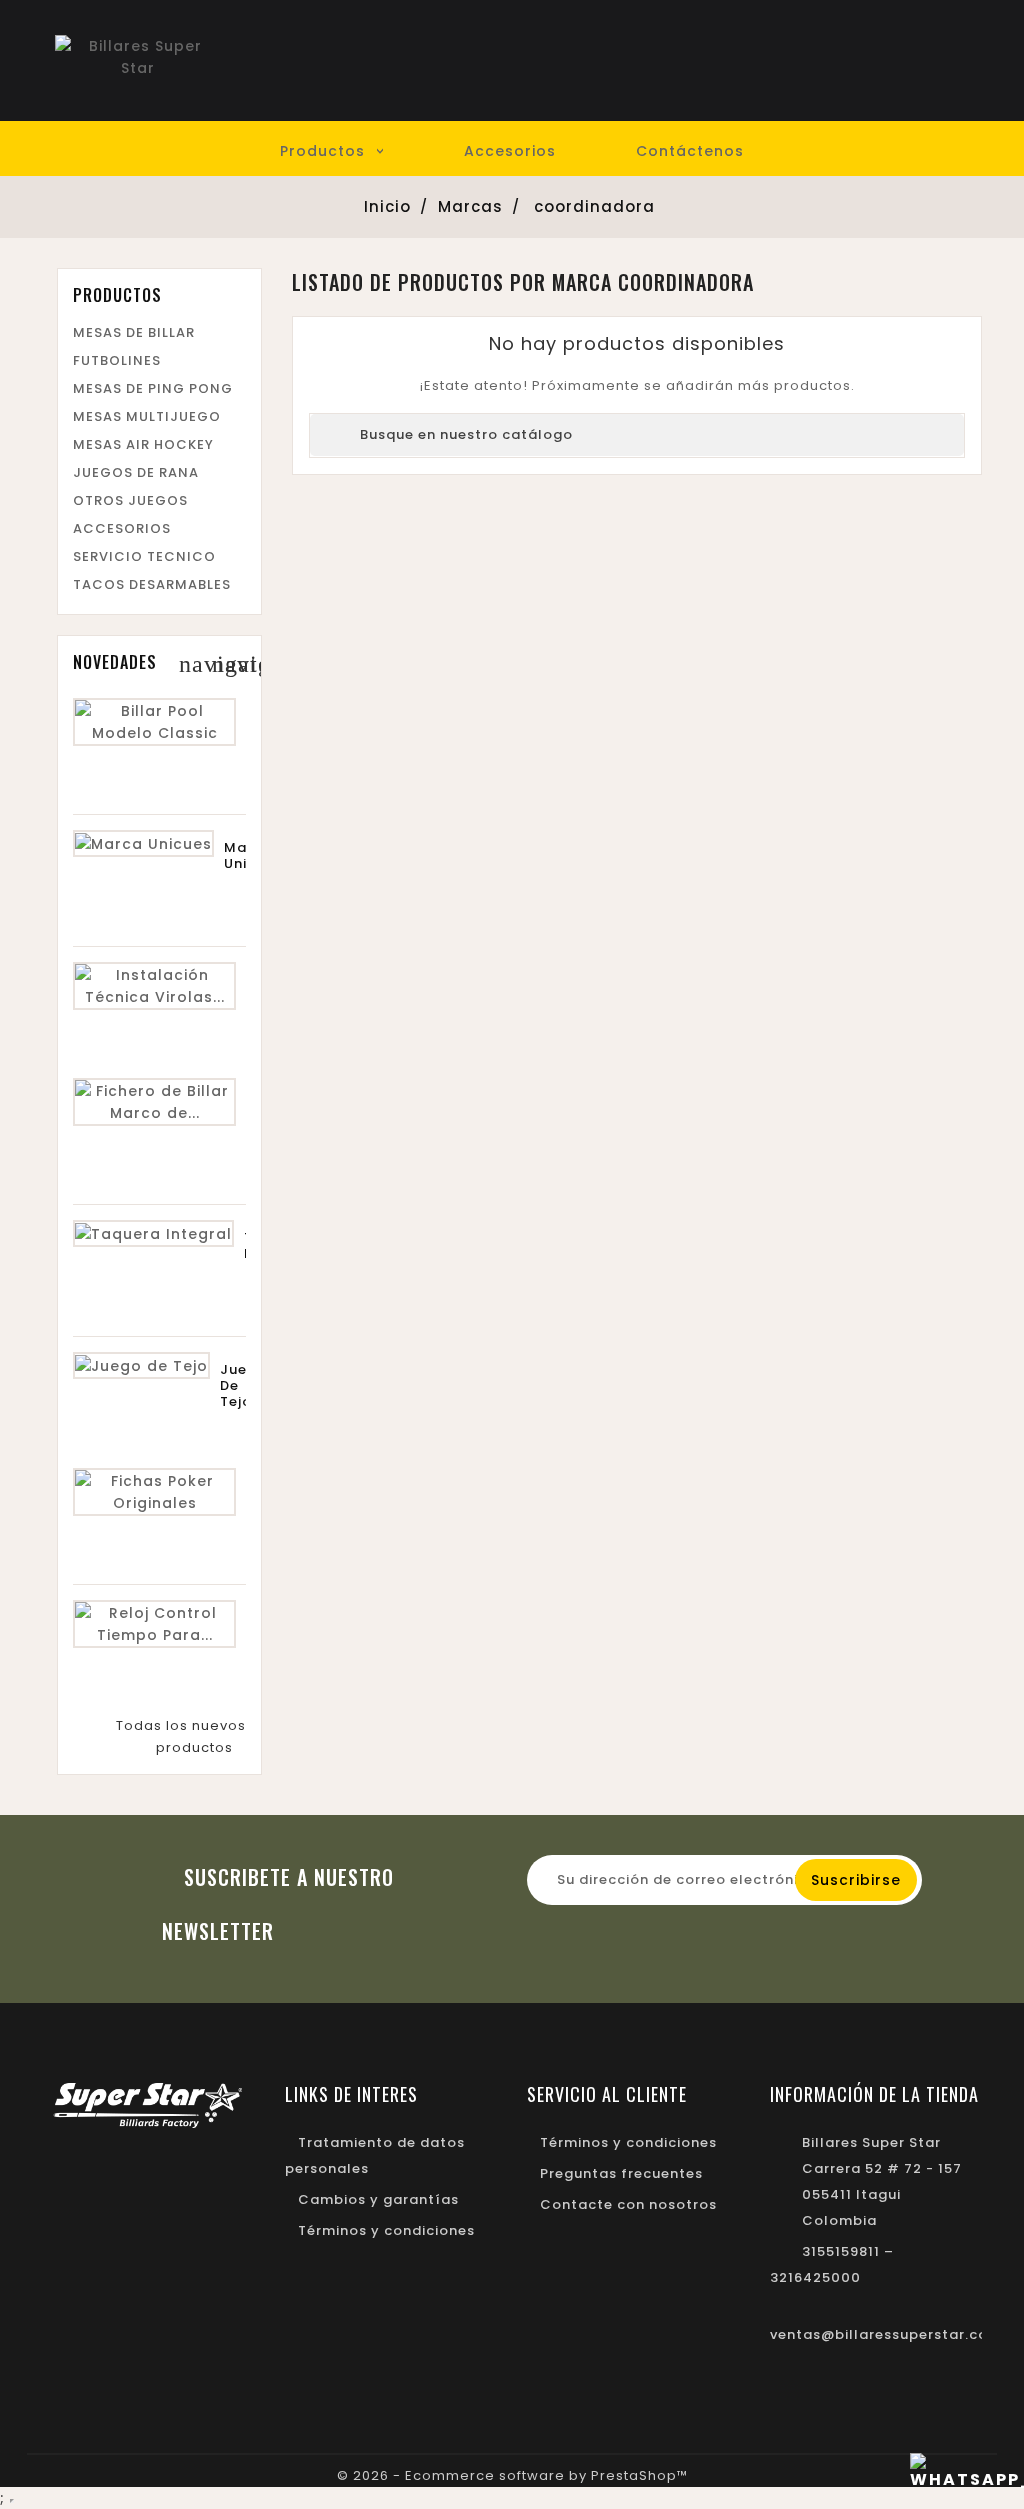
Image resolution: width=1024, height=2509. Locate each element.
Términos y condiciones (386, 2230)
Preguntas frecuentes (621, 2173)
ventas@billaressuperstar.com (886, 2334)
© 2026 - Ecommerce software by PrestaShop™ (512, 2475)
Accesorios (510, 151)
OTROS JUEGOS (130, 500)
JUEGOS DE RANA (136, 472)
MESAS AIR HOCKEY (143, 444)
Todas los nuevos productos (181, 1736)
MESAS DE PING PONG (153, 388)
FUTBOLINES (117, 360)
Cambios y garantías (378, 2199)
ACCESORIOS (122, 528)
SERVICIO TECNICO (144, 556)
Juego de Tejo (243, 1386)
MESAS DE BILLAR (134, 332)
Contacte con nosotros (628, 2204)
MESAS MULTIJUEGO (147, 416)
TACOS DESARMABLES (152, 584)
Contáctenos (690, 151)
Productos (322, 151)
